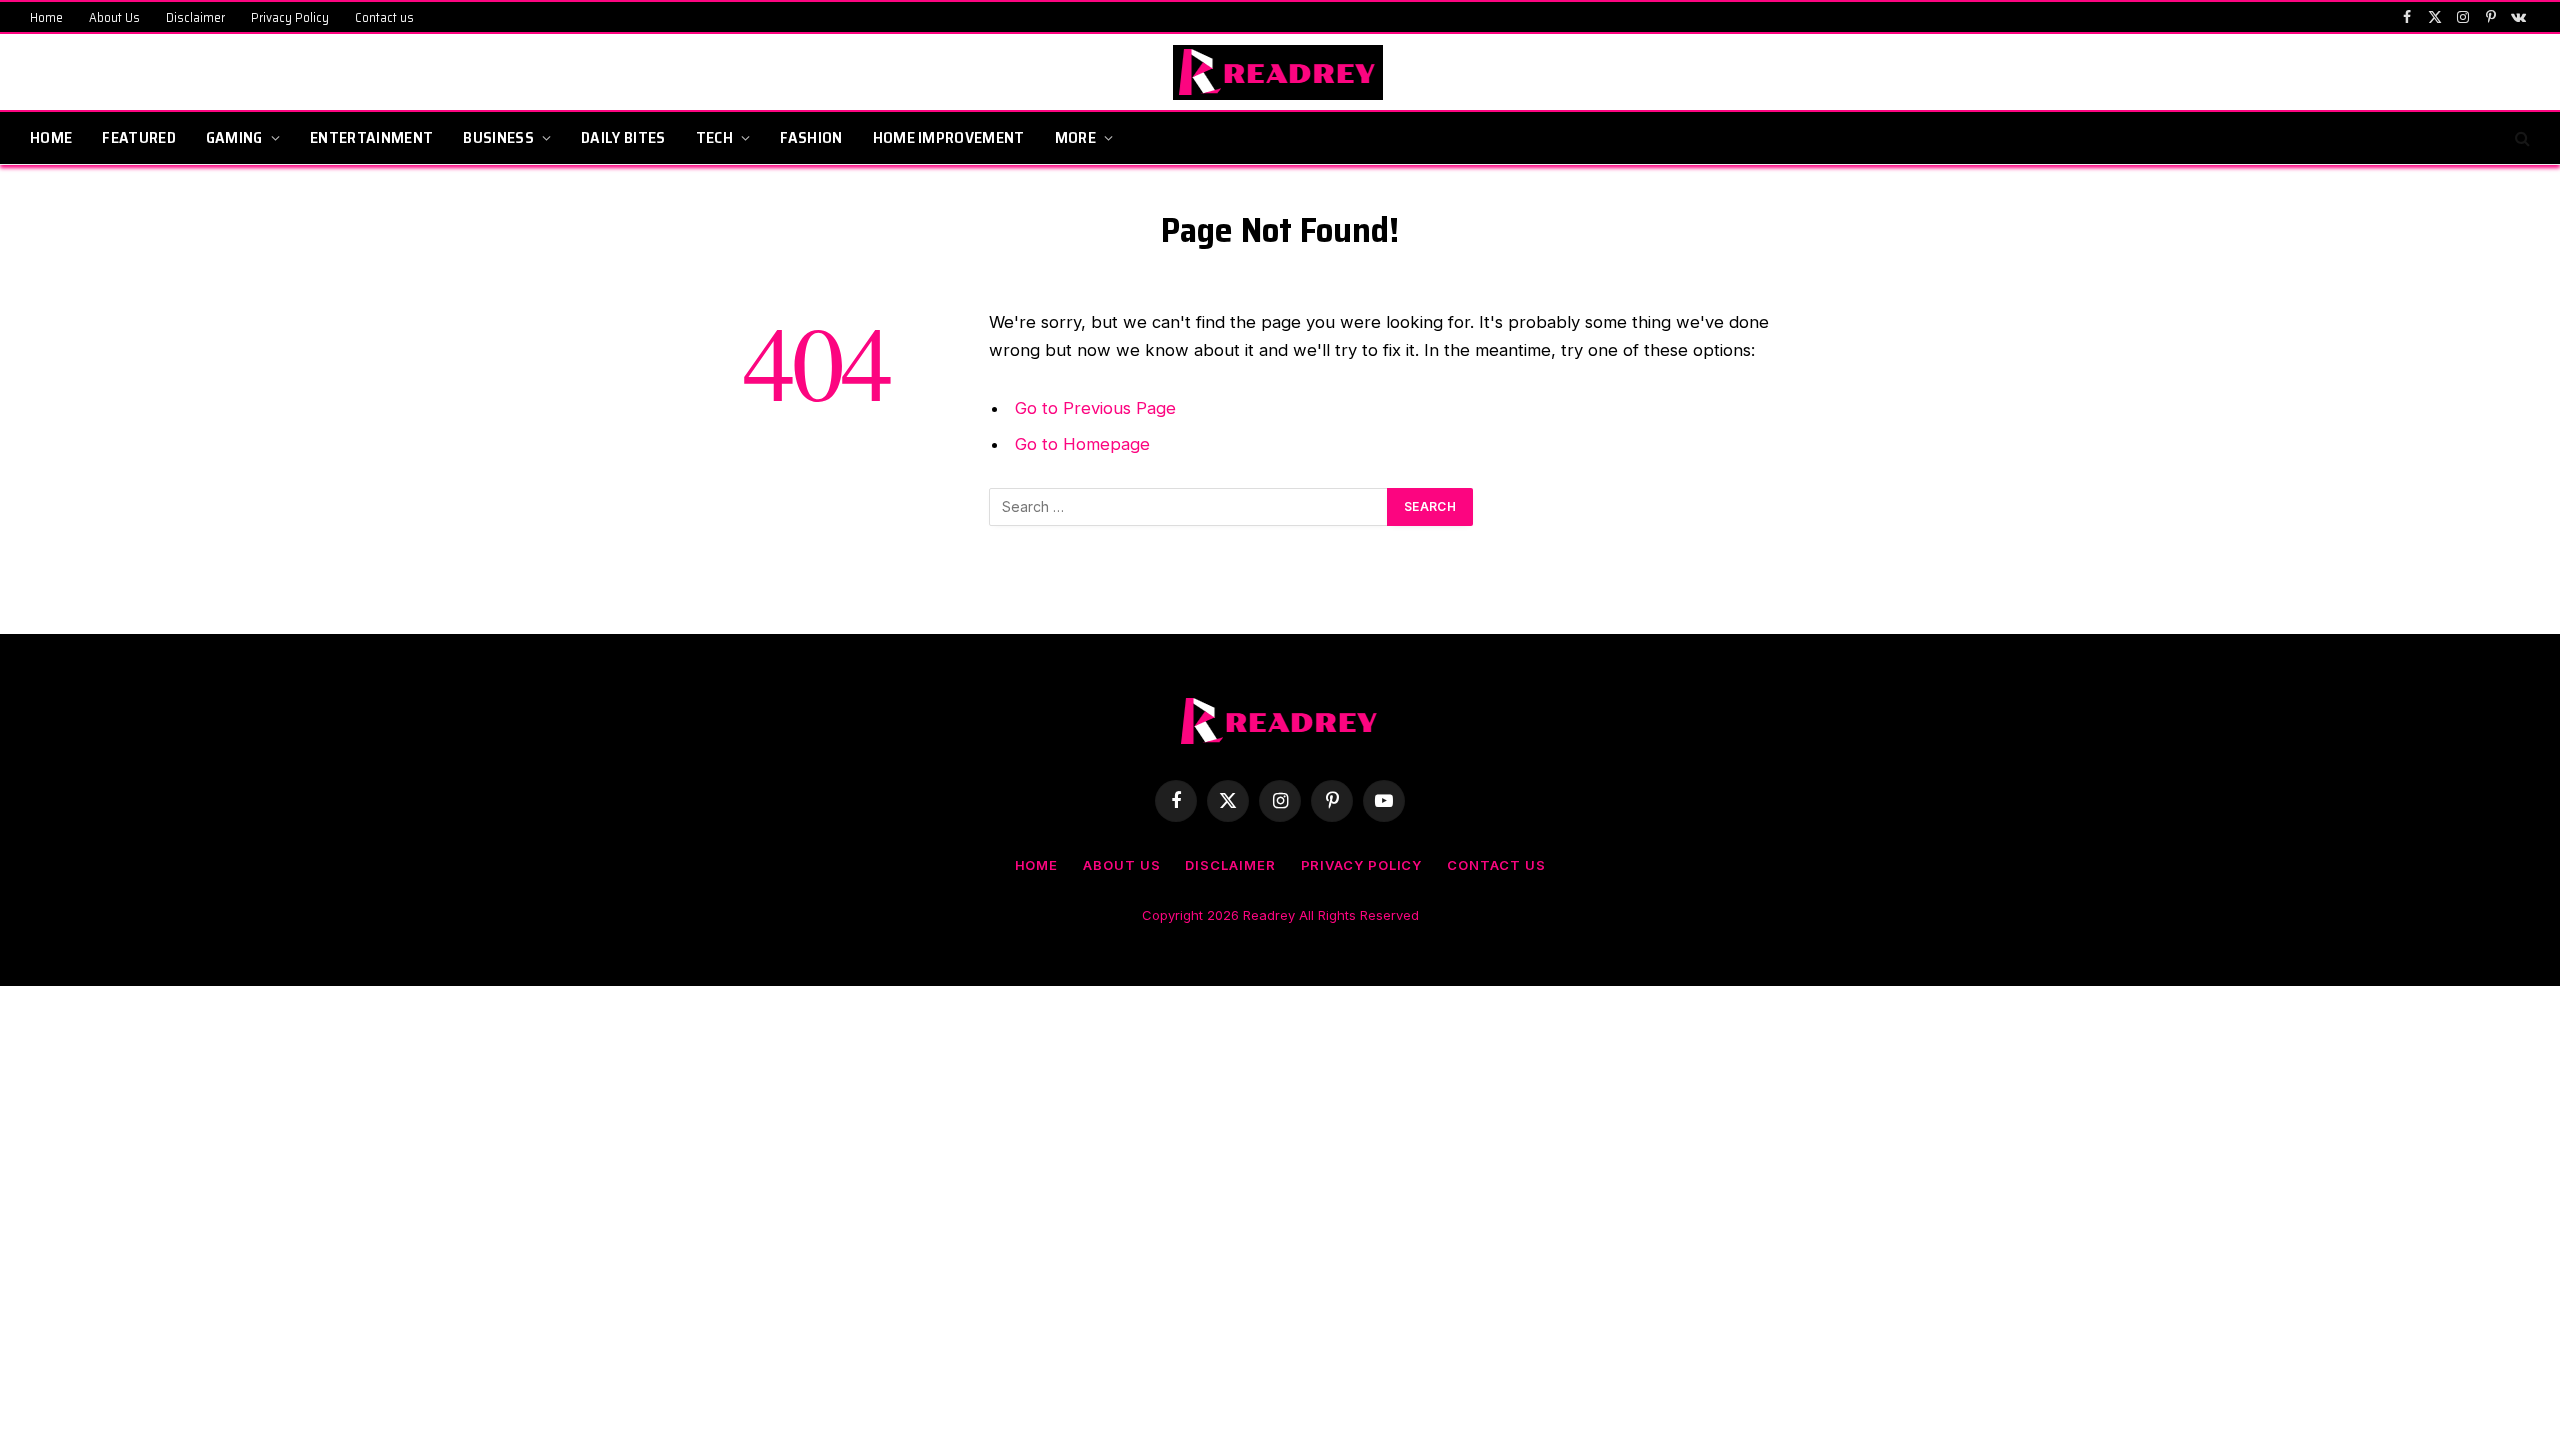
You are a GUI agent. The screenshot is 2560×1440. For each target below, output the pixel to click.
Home (46, 17)
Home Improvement (949, 137)
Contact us (384, 17)
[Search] (2520, 138)
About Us (114, 17)
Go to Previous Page (1095, 408)
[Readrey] (1280, 72)
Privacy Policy (290, 17)
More (1075, 137)
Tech (714, 137)
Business (498, 137)
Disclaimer (195, 17)
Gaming (234, 137)
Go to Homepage (1082, 444)
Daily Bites (623, 137)
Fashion (811, 137)
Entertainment (371, 137)
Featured (139, 137)
